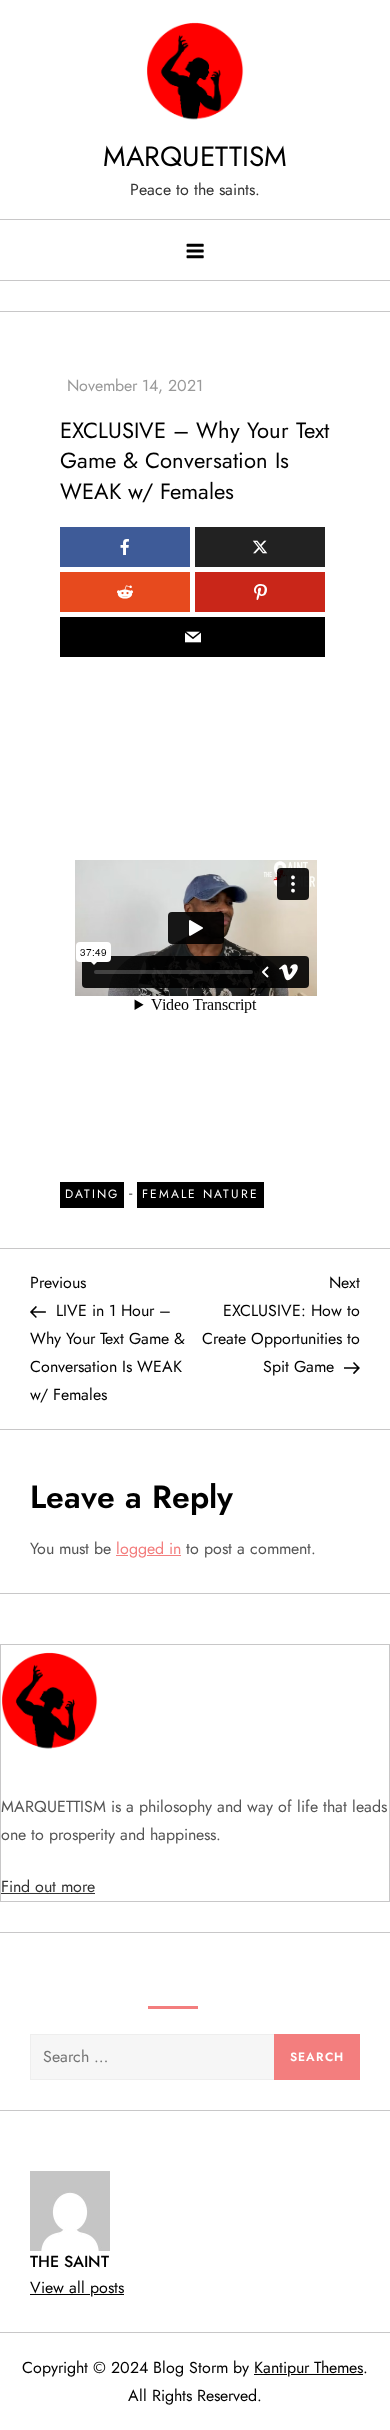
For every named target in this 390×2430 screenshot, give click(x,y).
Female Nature (200, 1194)
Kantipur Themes (308, 2367)
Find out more (48, 1886)
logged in (148, 1548)
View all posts (77, 2287)
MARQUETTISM (195, 156)
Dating (92, 1194)
